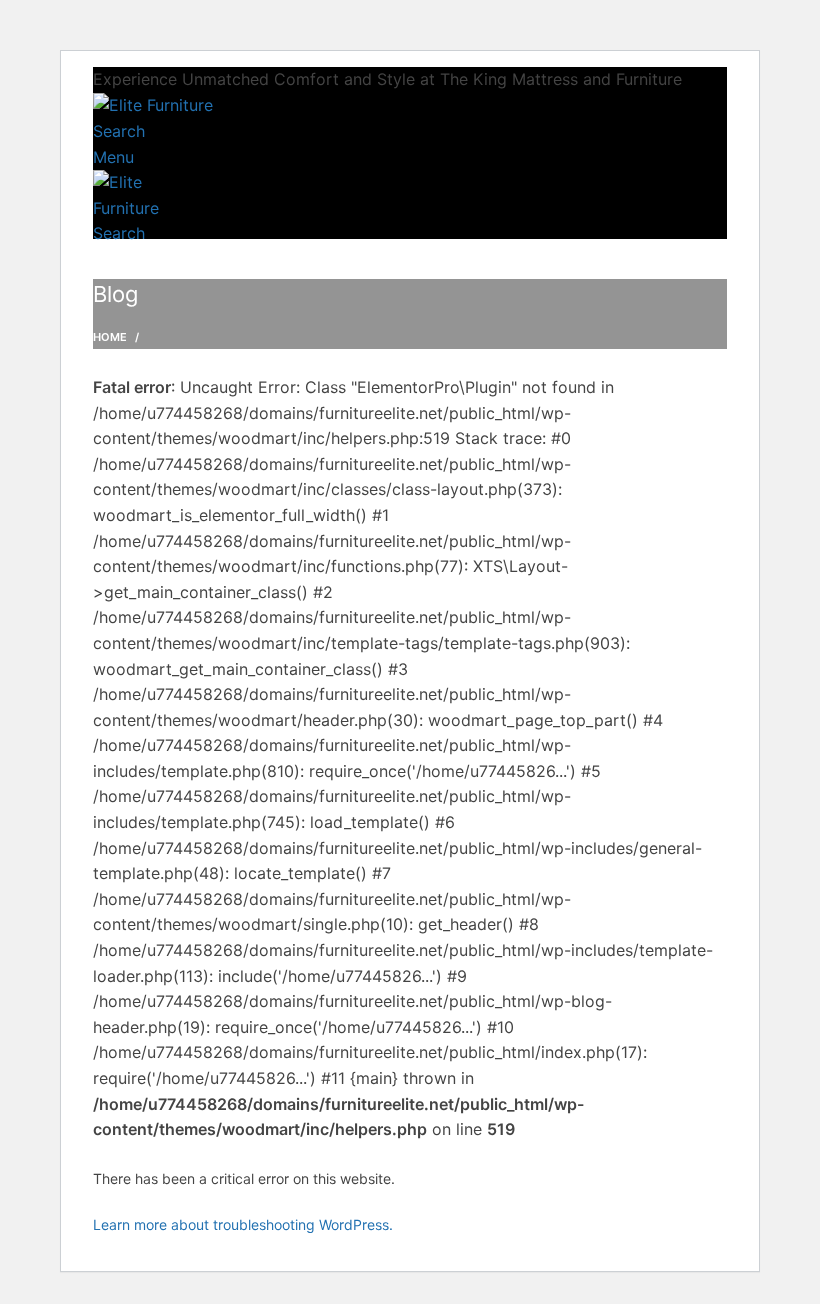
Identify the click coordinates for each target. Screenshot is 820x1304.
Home (110, 337)
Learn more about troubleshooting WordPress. (243, 1224)
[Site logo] (153, 105)
